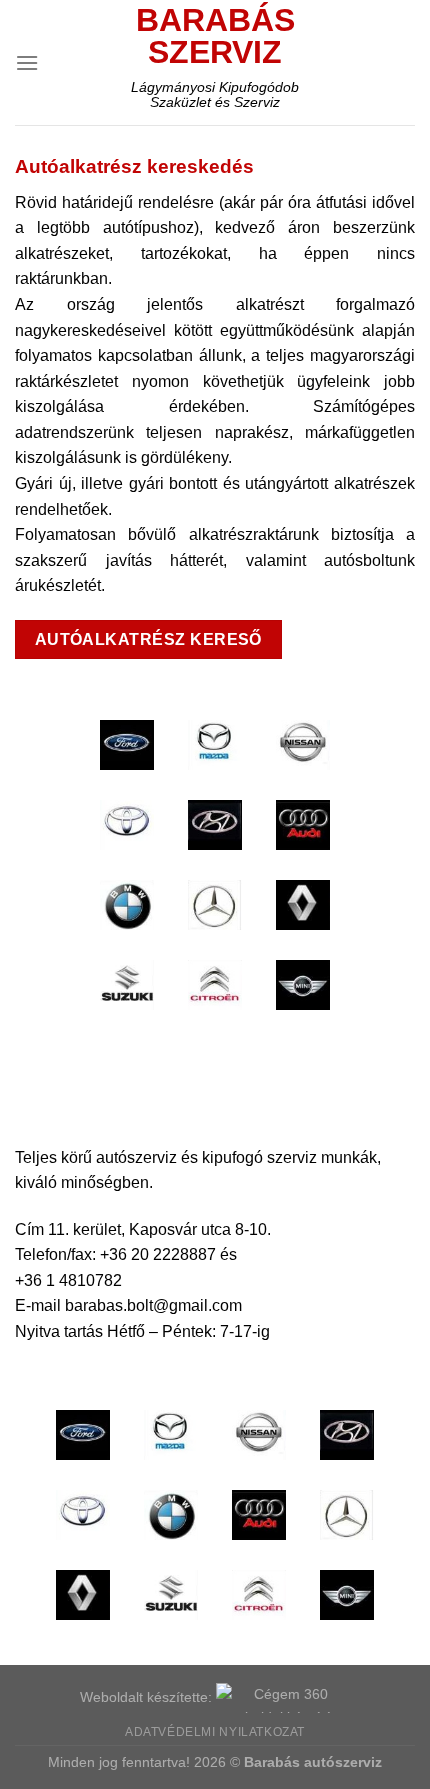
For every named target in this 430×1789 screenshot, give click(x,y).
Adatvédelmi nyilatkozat (215, 1732)
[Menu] (27, 62)
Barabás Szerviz (215, 36)
